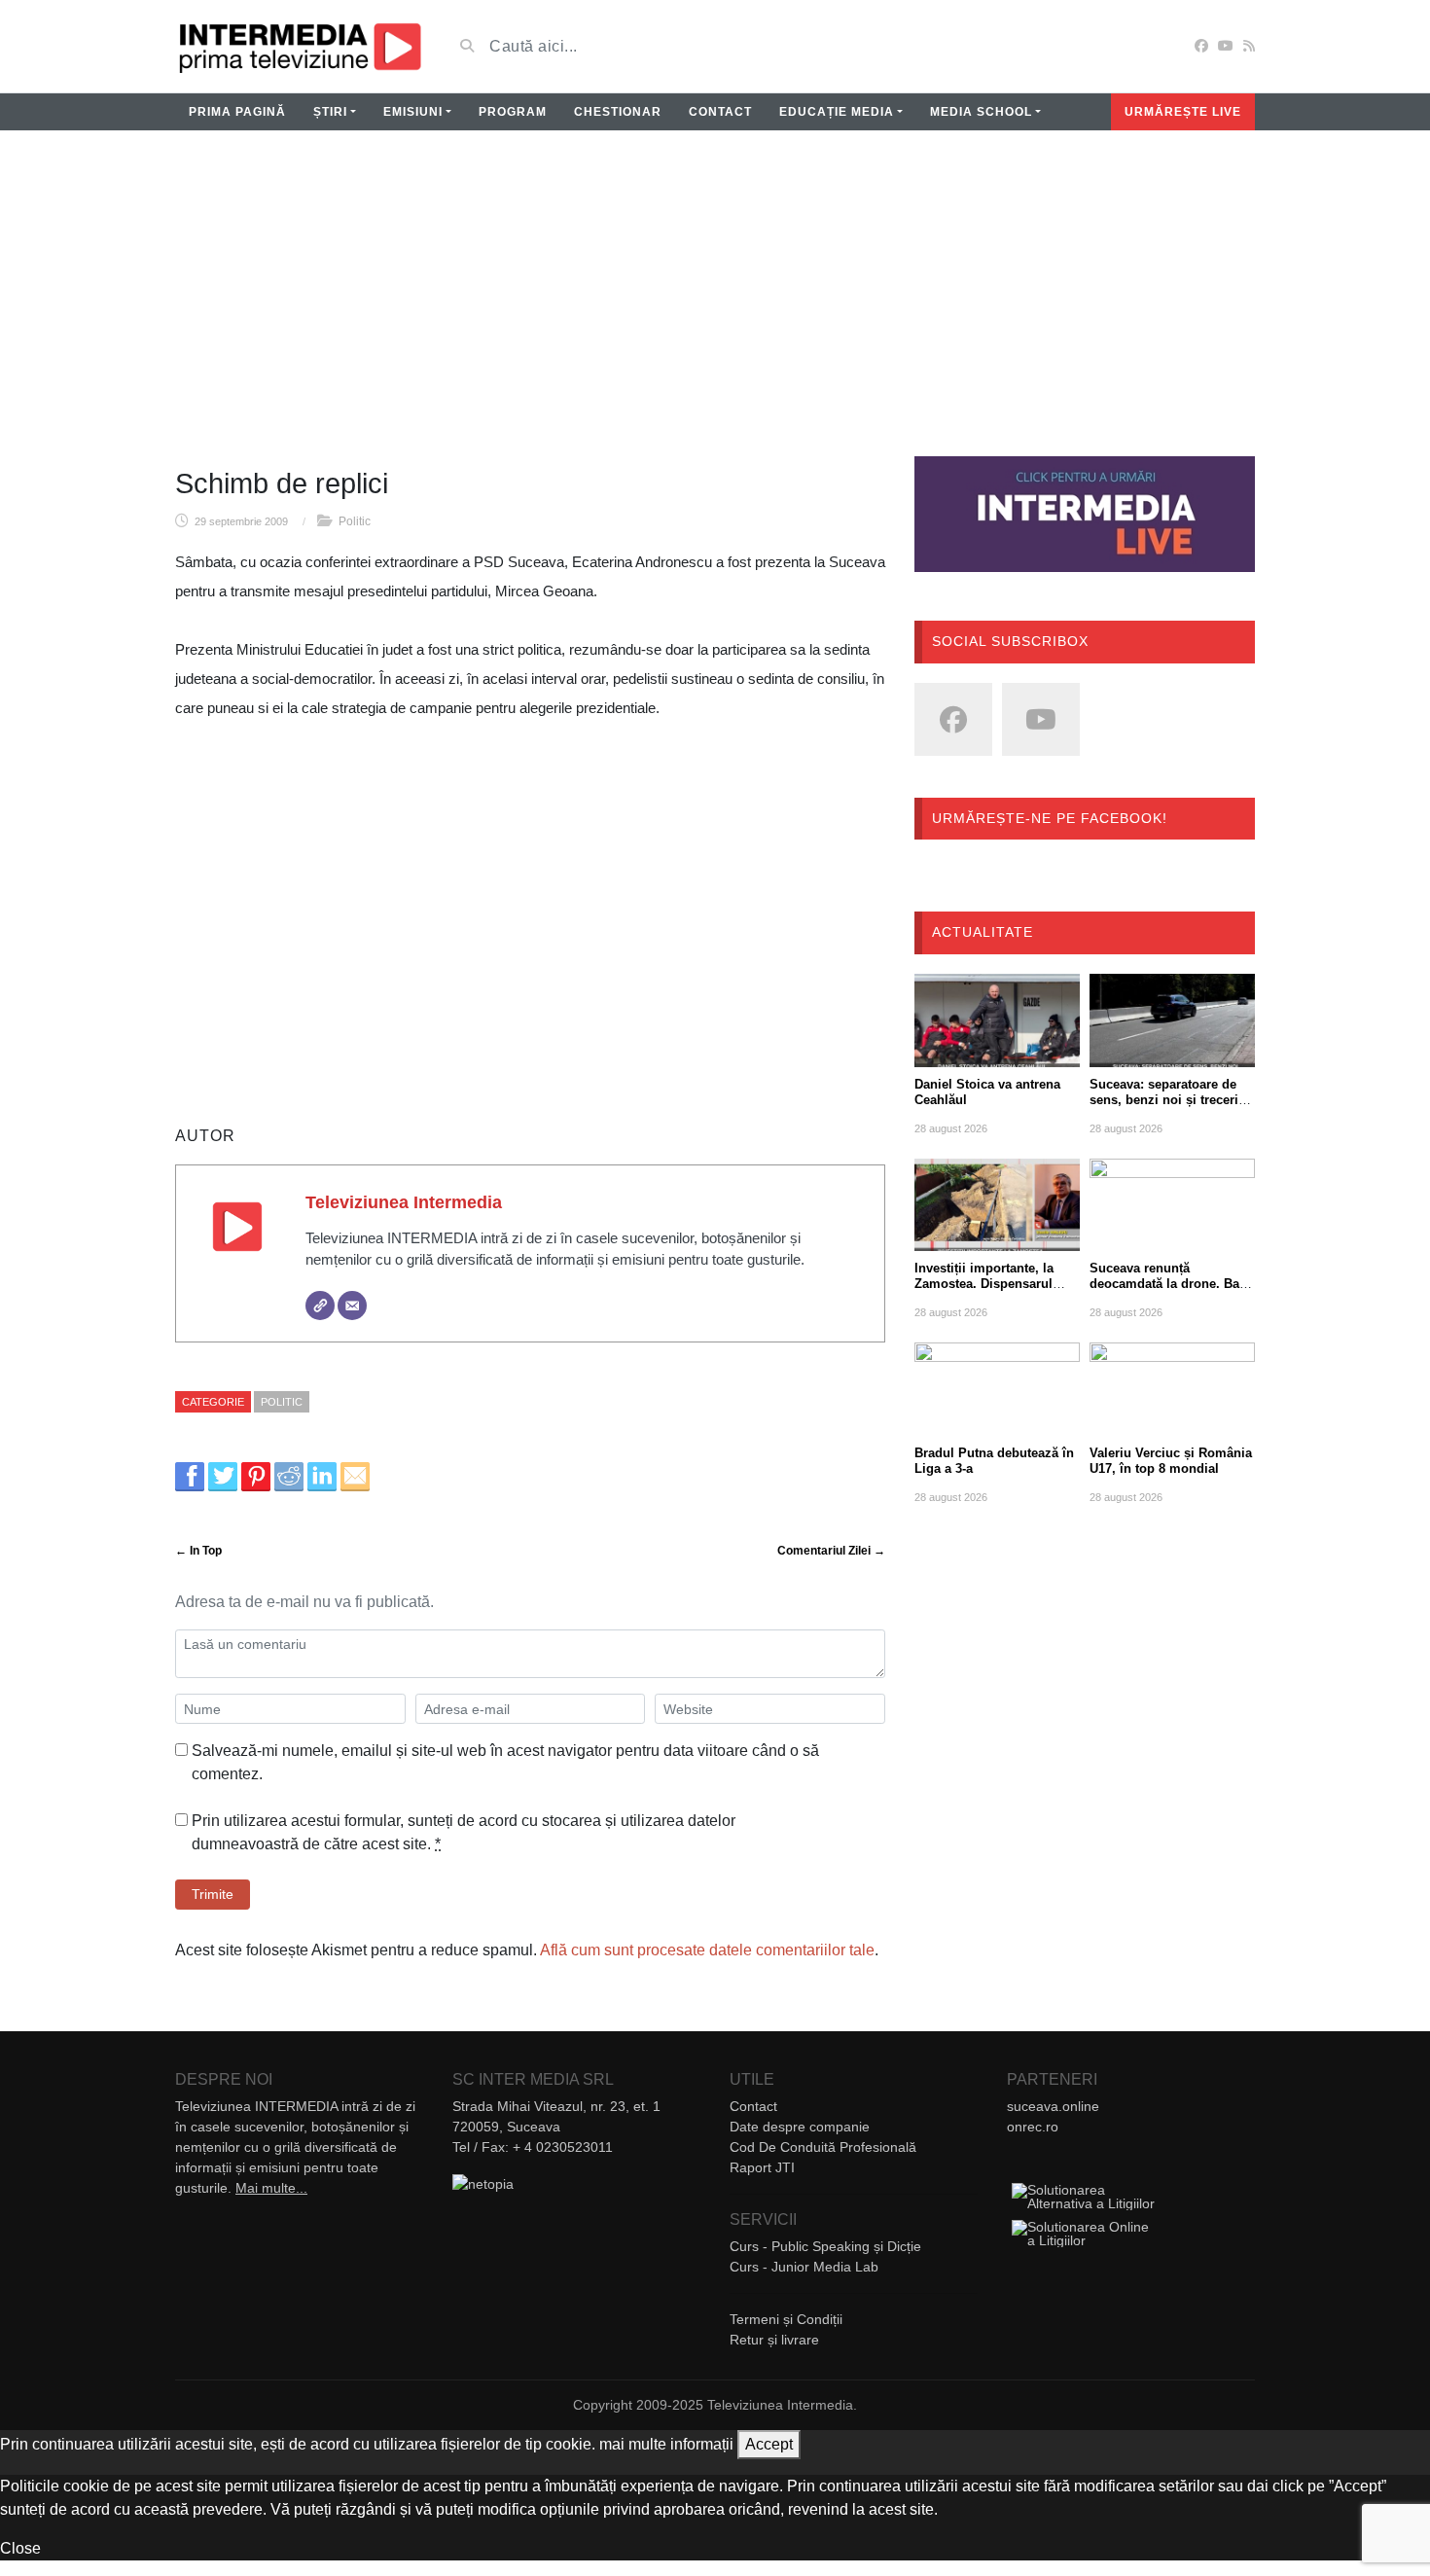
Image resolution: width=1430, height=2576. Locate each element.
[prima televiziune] (299, 46)
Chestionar (618, 112)
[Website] (320, 1306)
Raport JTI (762, 2167)
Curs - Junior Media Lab (804, 2267)
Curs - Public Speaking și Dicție (825, 2246)
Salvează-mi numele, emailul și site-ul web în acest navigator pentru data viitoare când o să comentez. (505, 1762)
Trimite (213, 1894)
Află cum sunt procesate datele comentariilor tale (707, 1950)
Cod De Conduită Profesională (823, 2147)
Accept (769, 2444)
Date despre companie (800, 2127)
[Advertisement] (715, 305)
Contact (720, 112)
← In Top (198, 1551)
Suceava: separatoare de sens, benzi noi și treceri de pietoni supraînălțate (1164, 1100)
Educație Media (837, 112)
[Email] (352, 1306)
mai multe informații (666, 2444)
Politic (355, 521)
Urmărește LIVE (1183, 112)
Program (513, 112)
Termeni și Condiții (786, 2319)
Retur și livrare (774, 2340)
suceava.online (1053, 2106)
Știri (330, 112)
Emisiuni (413, 112)
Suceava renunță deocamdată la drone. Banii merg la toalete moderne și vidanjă (1172, 1291)
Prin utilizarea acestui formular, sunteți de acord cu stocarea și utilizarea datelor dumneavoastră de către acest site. (464, 1832)
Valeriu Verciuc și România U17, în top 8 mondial (1171, 1461)
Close (20, 2548)
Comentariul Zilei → (831, 1551)
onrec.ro (1033, 2127)
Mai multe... (271, 2188)
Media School (981, 112)
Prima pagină (237, 112)
